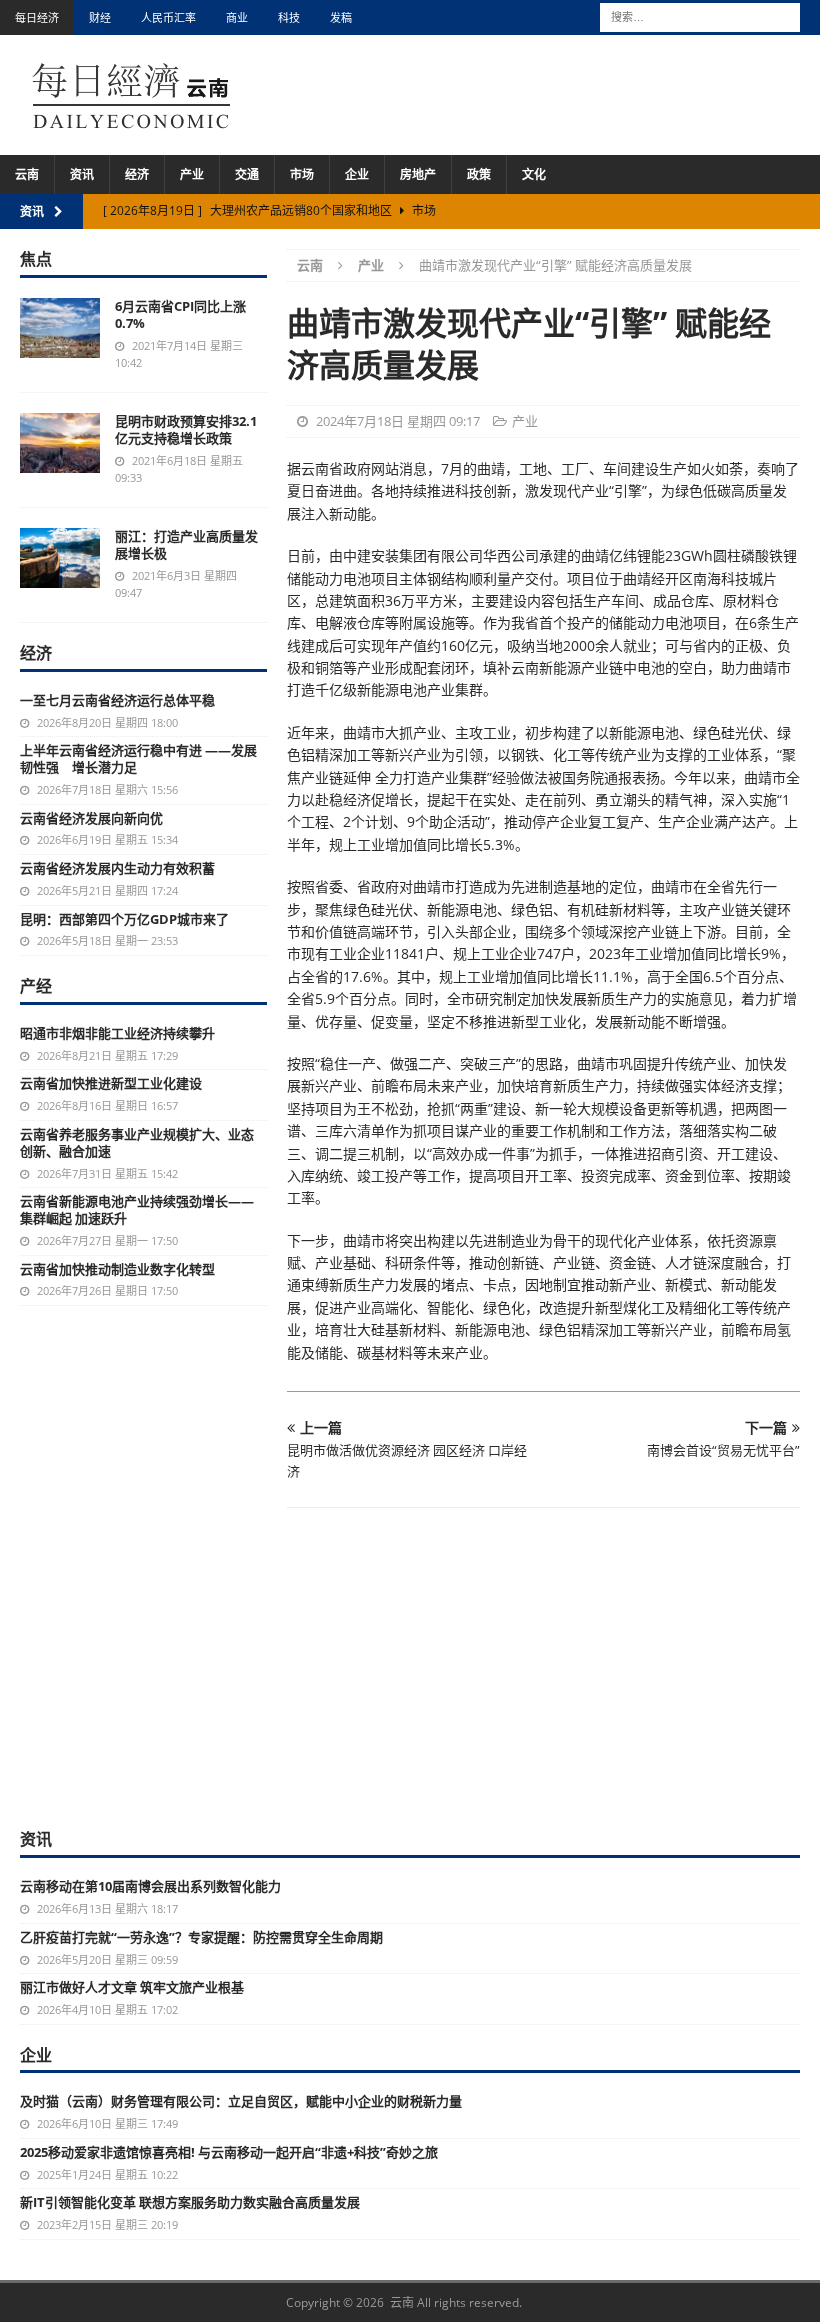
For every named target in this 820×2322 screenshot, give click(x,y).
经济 (137, 174)
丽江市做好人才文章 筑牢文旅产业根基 (132, 1987)
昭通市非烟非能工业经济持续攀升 (117, 1033)
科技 (289, 17)
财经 (100, 17)
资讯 (82, 174)
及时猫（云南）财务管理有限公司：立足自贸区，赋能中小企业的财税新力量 (241, 2101)
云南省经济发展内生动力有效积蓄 (117, 868)
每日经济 (37, 17)
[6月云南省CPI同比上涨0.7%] (60, 328)
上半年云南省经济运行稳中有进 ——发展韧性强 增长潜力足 (138, 758)
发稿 (341, 17)
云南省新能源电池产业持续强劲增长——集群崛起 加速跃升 (137, 1209)
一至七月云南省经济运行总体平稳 (117, 700)
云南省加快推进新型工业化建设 (111, 1083)
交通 (247, 174)
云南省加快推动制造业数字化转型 (117, 1269)
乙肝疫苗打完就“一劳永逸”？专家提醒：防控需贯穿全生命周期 (201, 1937)
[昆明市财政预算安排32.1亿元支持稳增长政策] (60, 443)
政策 (479, 174)
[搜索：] (700, 15)
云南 (27, 174)
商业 (237, 17)
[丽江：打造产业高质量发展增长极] (60, 558)
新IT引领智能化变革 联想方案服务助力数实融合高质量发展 (190, 2202)
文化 (534, 174)
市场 (302, 174)
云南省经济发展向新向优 (91, 818)
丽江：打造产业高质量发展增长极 (186, 544)
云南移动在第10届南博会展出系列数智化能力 (150, 1886)
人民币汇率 (168, 17)
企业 (357, 174)
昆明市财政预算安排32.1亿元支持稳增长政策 (186, 429)
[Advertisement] (410, 1678)
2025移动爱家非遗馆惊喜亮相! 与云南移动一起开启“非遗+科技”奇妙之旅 (229, 2152)
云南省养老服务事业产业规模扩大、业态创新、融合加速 (137, 1142)
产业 (192, 174)
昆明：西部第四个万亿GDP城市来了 (124, 919)
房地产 (418, 174)
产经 (36, 986)
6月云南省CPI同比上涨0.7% (180, 314)
